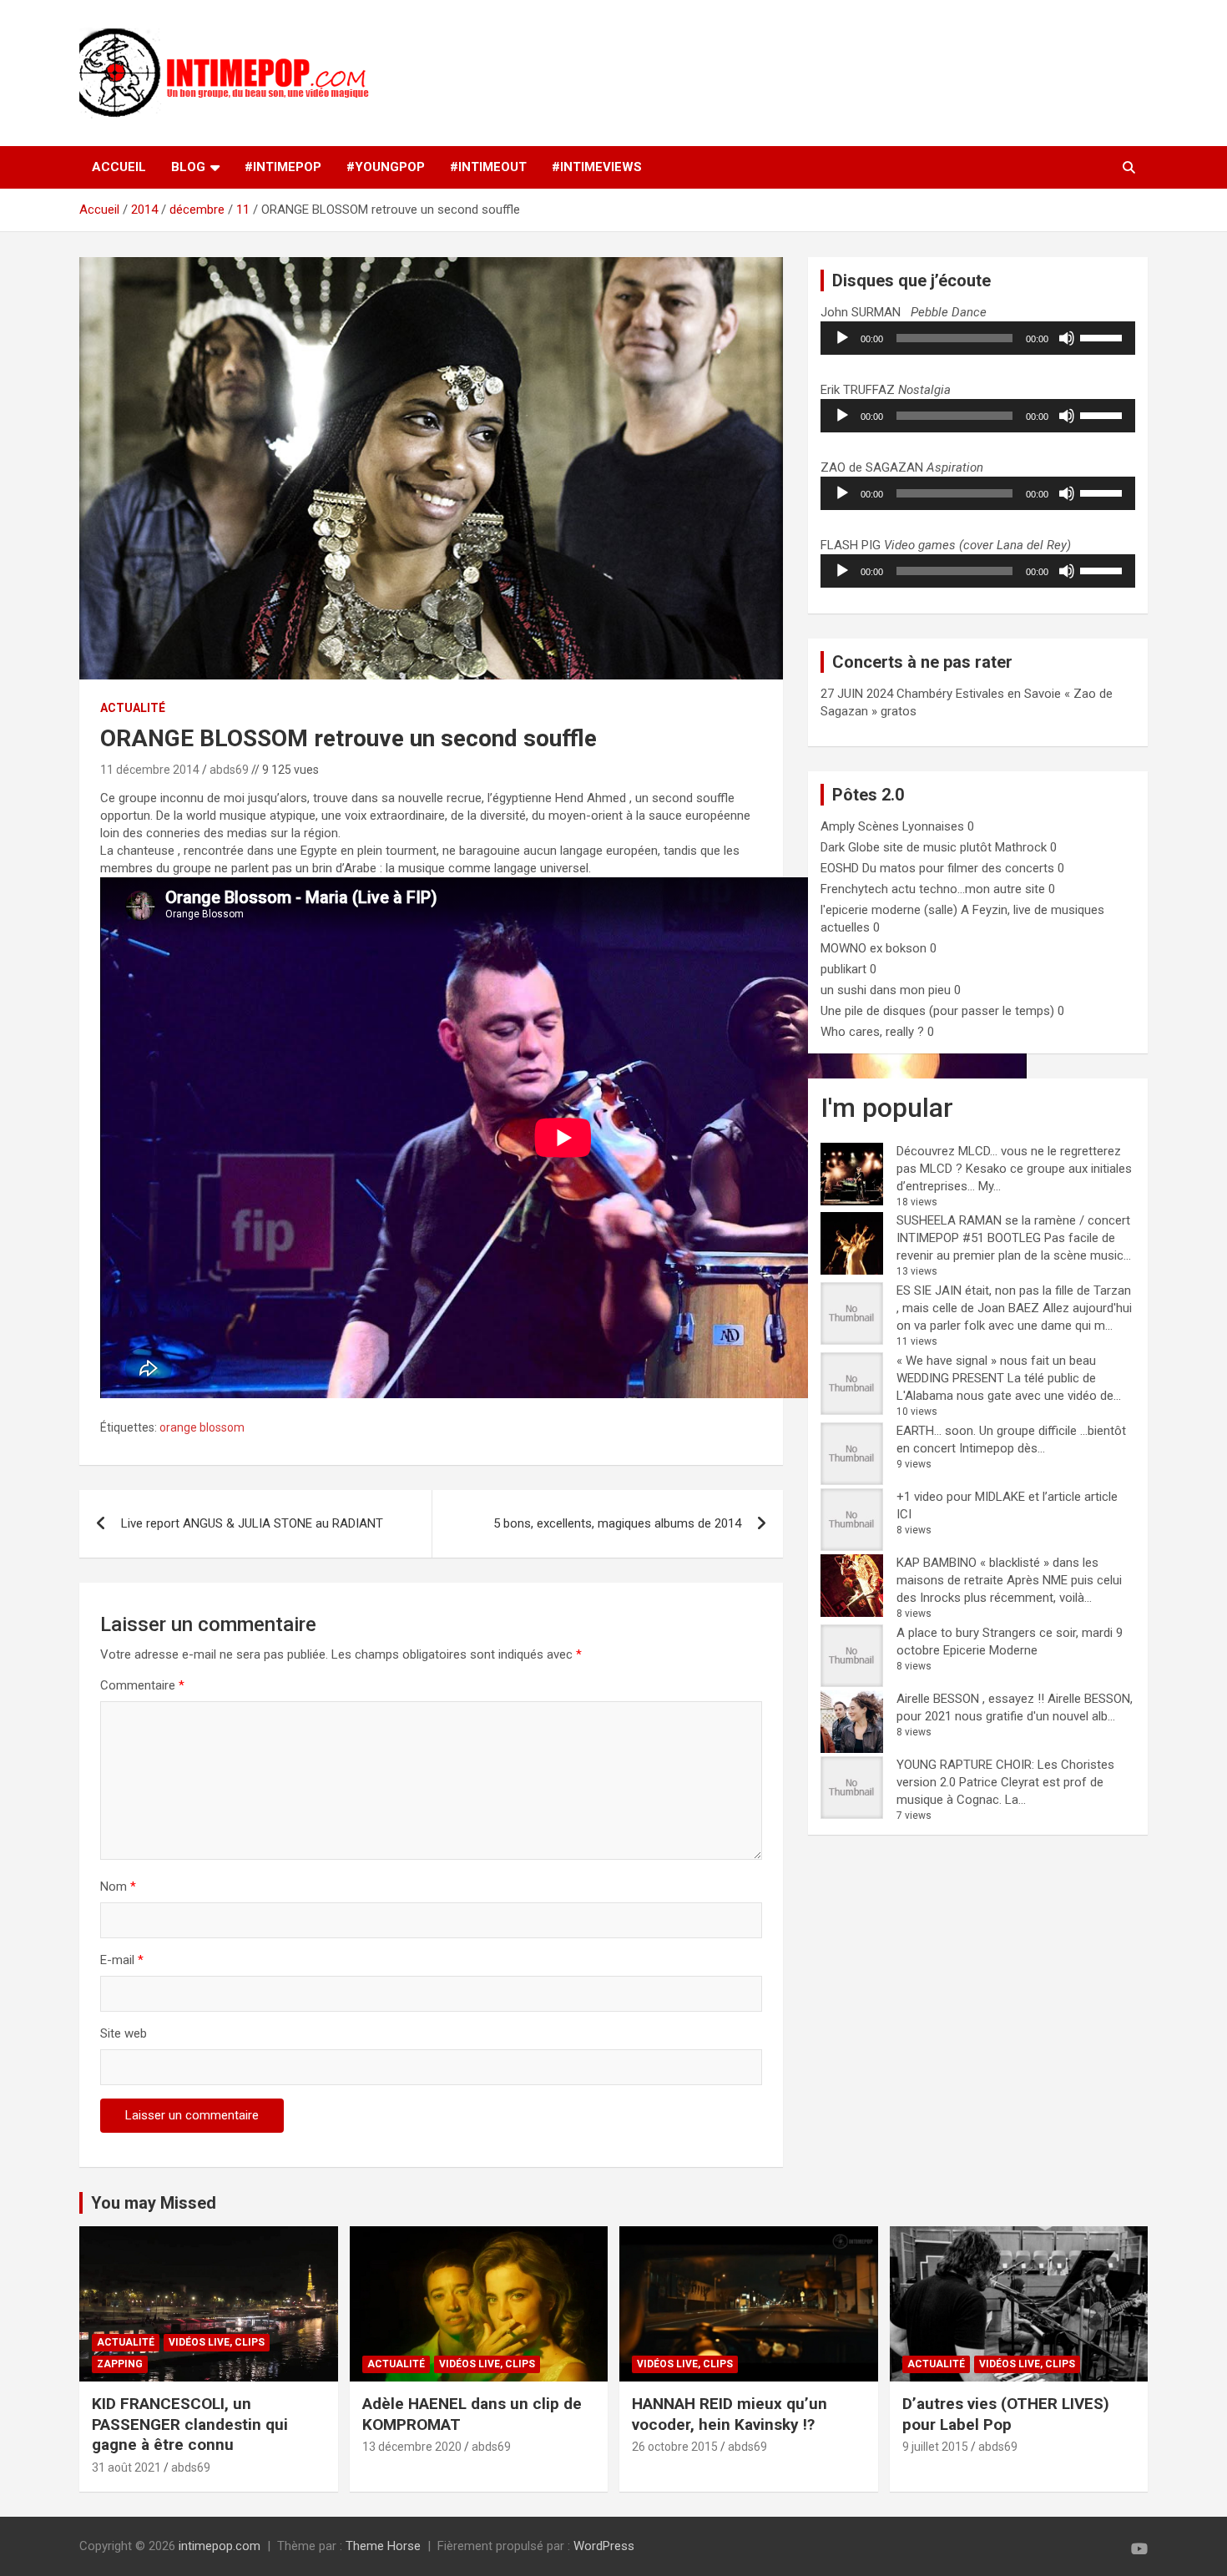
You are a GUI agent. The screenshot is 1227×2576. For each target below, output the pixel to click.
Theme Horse (383, 2546)
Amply (838, 826)
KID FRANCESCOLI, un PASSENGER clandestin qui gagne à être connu (190, 2424)
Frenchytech (854, 889)
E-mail (122, 1960)
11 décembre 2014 (150, 770)
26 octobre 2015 (675, 2447)
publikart (843, 969)
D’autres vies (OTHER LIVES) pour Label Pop (1006, 2414)
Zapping (120, 2364)
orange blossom (202, 1427)
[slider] (1103, 336)
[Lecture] (842, 338)
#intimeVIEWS (597, 167)
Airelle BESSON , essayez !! (970, 1699)
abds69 (229, 770)
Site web (124, 2033)
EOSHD (840, 868)
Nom (118, 1887)
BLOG (188, 167)
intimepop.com (220, 2546)
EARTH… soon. (936, 1431)
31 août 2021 (126, 2467)
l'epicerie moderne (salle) (889, 910)
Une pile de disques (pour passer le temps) (937, 1011)
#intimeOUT (488, 167)
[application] (978, 338)
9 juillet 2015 (935, 2447)
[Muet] (1067, 338)
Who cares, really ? (872, 1032)
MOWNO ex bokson (874, 948)
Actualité (133, 708)
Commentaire (142, 1685)
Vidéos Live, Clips (217, 2342)
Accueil (119, 167)
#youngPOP (386, 167)
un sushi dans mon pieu (886, 990)
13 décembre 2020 (412, 2447)
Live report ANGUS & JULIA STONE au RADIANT (252, 1523)
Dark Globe (850, 847)
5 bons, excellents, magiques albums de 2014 (617, 1523)
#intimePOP (283, 167)
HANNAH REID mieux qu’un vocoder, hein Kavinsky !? (730, 2414)
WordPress (604, 2546)
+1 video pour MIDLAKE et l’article (989, 1497)
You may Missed (154, 2203)
